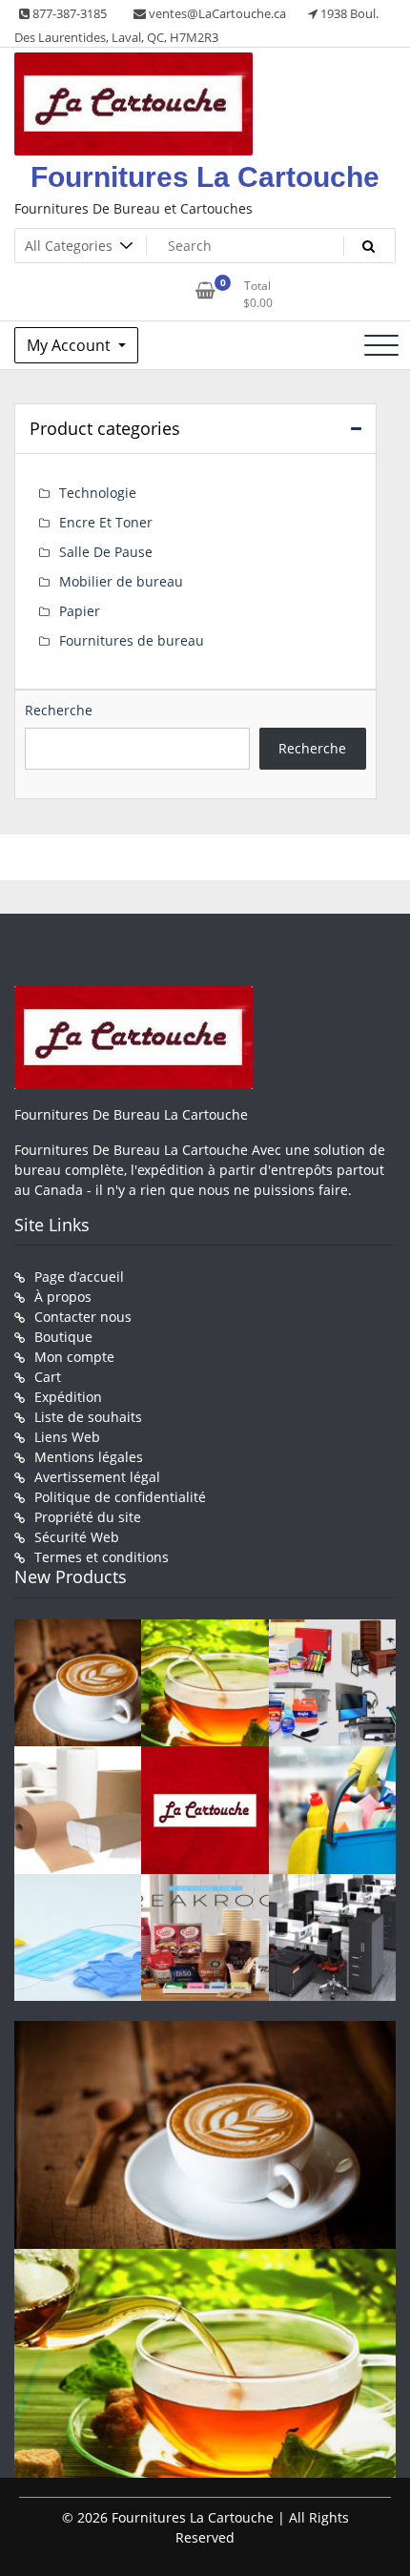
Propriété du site (88, 1517)
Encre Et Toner (106, 522)
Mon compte (74, 1357)
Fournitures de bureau (132, 640)
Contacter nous (83, 1317)
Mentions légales (89, 1457)
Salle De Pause (106, 552)
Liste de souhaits (88, 1417)
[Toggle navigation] (381, 345)
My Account (71, 345)
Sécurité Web (77, 1537)
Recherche (59, 710)
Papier (80, 611)
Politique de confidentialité (120, 1497)
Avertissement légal (97, 1477)
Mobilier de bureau (121, 581)
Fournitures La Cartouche (205, 177)
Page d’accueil (79, 1277)
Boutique (63, 1337)
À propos (63, 1297)
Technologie (98, 493)
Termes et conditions (102, 1557)
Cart (48, 1377)
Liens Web (67, 1437)
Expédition (68, 1397)
